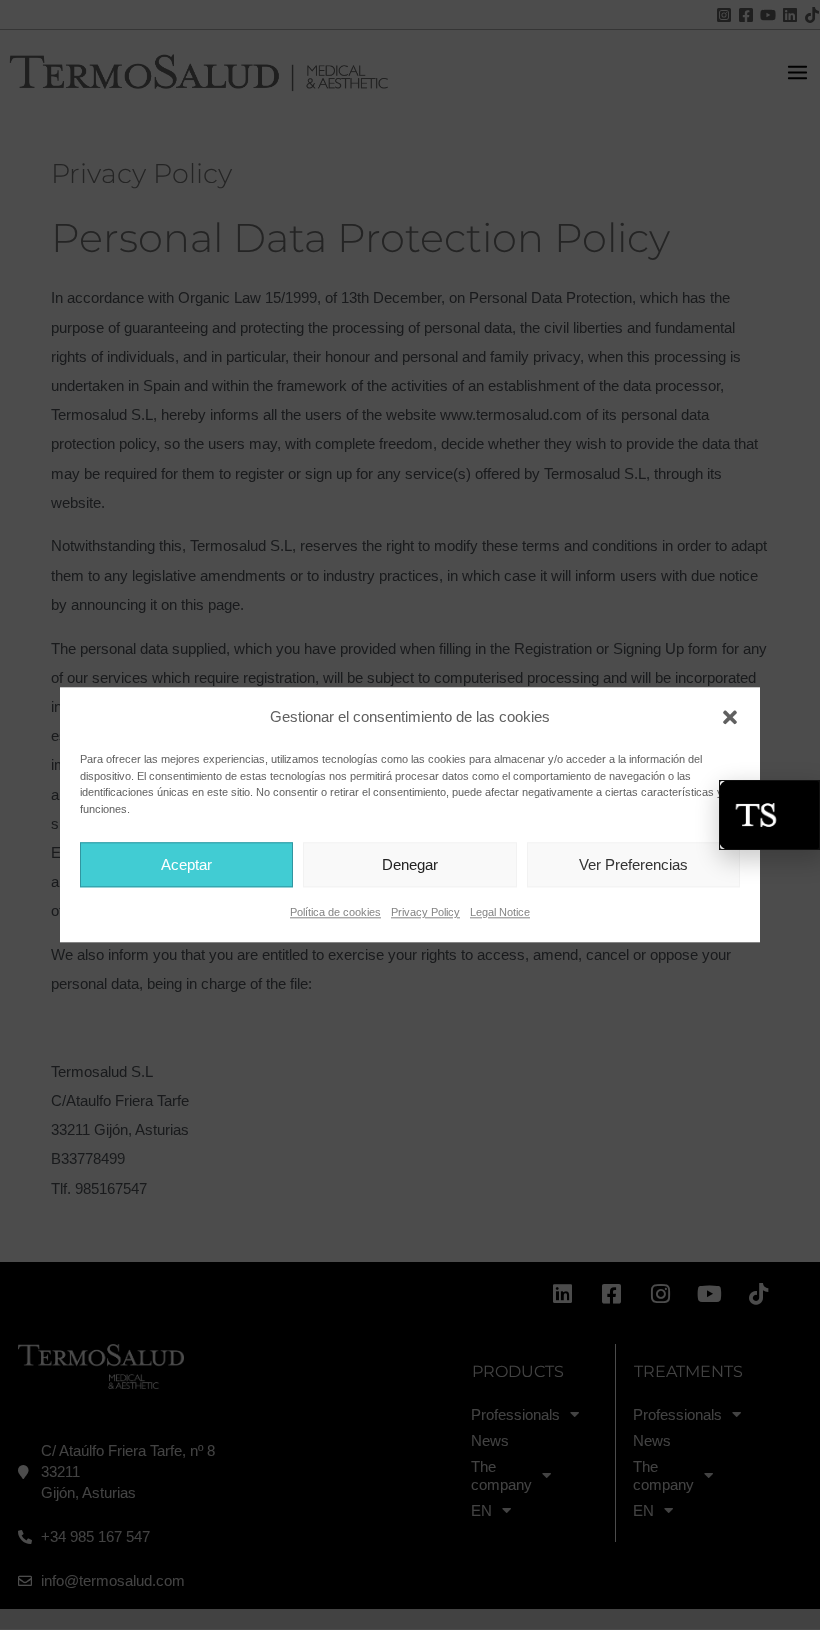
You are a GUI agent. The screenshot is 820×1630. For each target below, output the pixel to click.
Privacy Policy (425, 913)
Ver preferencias (633, 864)
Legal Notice (500, 913)
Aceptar (186, 864)
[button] (730, 717)
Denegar (410, 864)
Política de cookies (335, 913)
